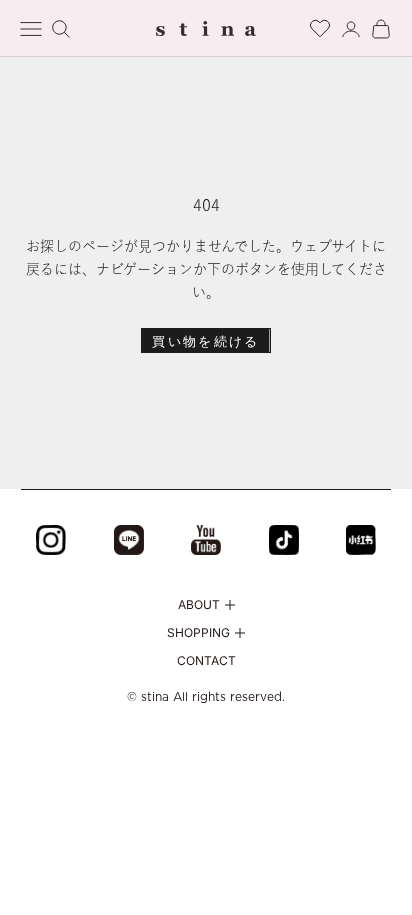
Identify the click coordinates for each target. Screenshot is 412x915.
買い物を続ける (205, 341)
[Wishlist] (320, 25)
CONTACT (206, 660)
